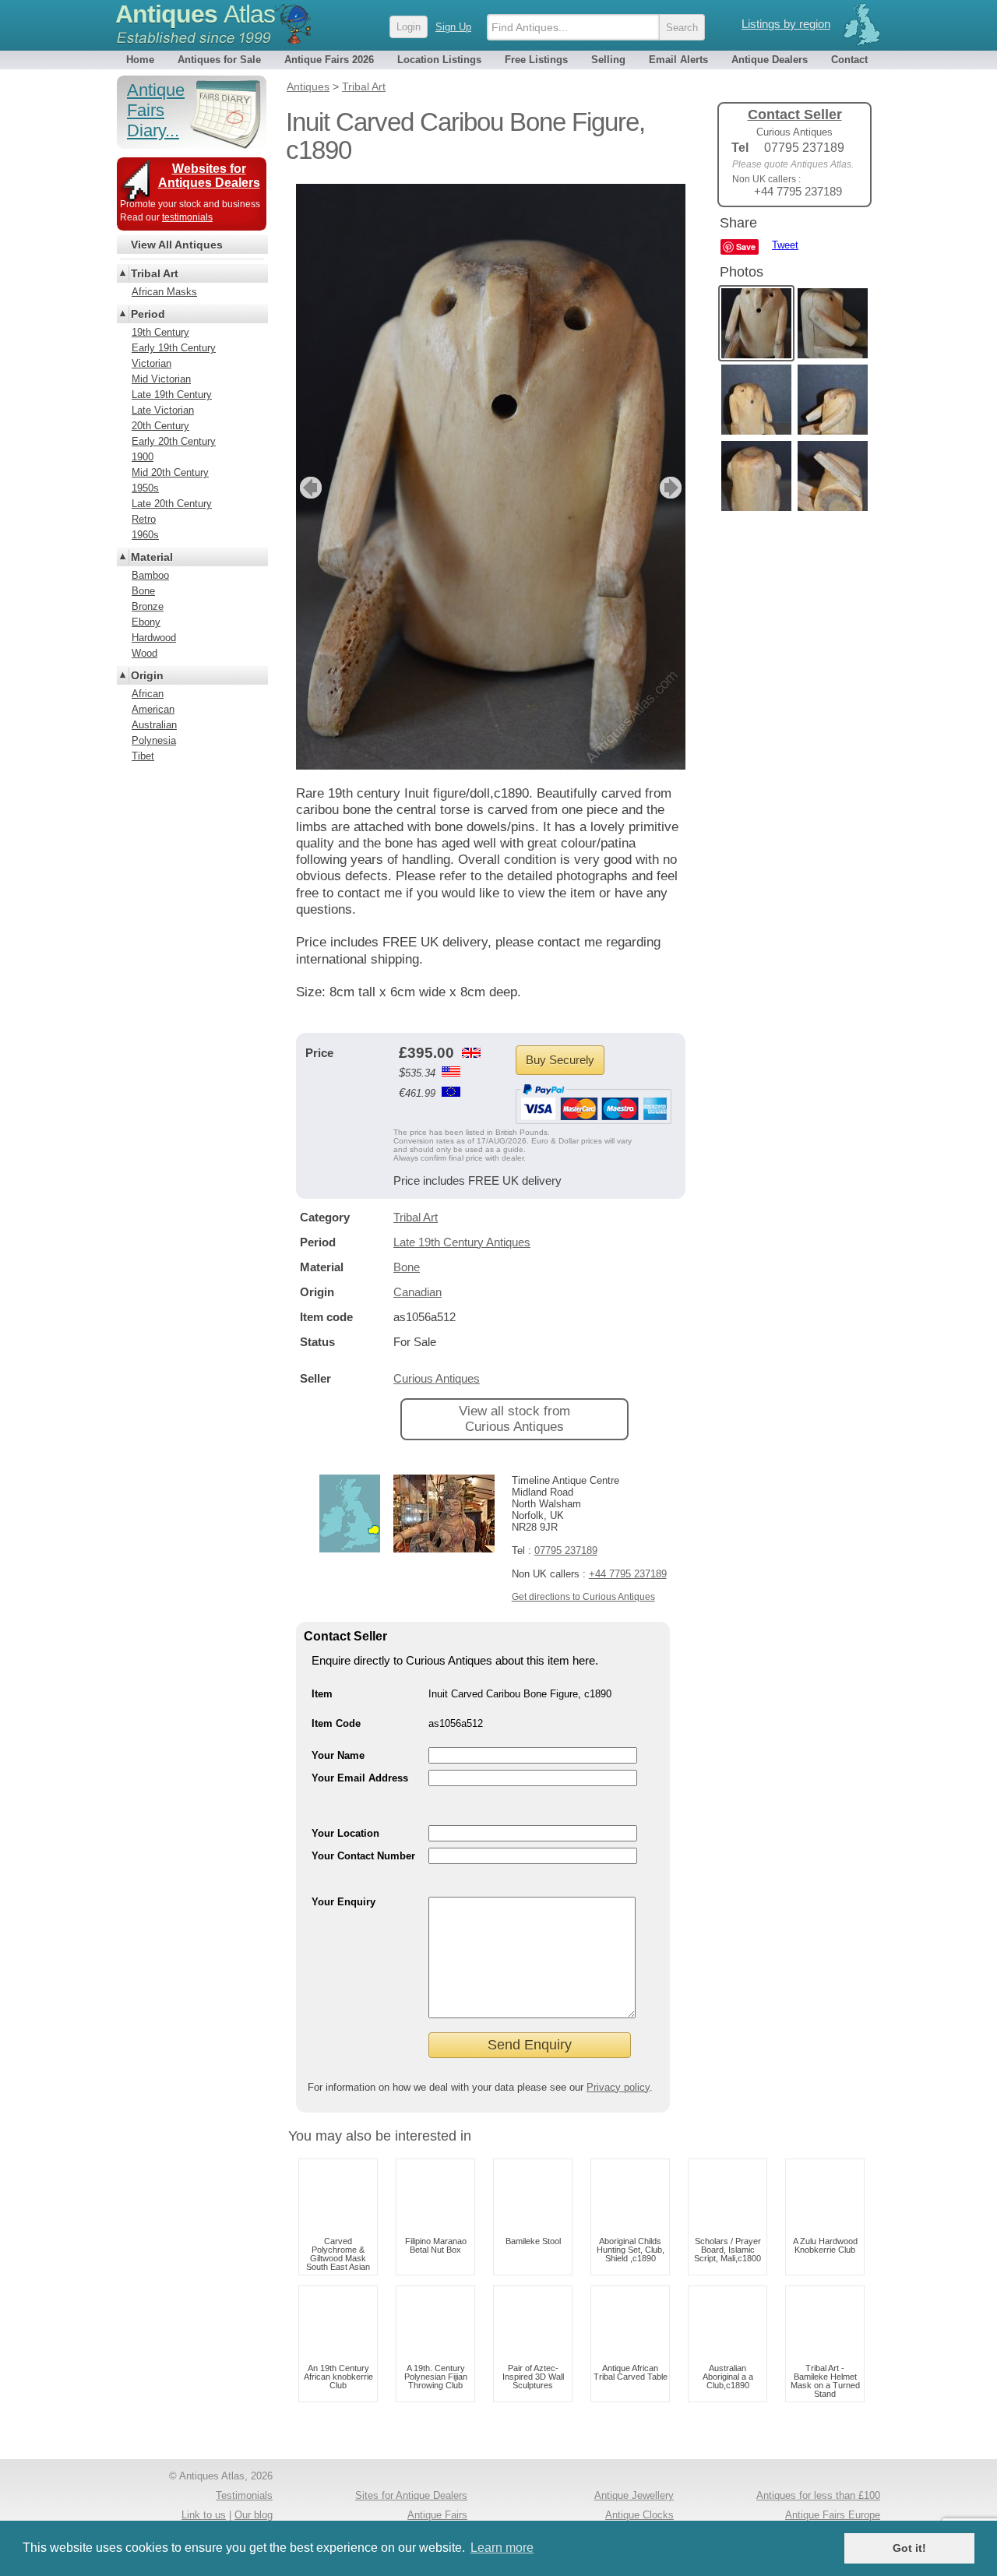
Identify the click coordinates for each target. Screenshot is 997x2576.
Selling (608, 60)
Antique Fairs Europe (833, 2515)
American (153, 709)
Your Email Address (360, 1778)
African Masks (164, 292)
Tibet (143, 756)
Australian (154, 725)
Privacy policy (618, 2087)
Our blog (254, 2515)
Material (152, 557)
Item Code (336, 1723)
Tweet (785, 245)
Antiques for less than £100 (818, 2495)
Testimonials (244, 2495)
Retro (144, 519)
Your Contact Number (363, 1856)
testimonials (187, 217)
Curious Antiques (437, 1378)
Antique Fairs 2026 (329, 60)
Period (148, 314)
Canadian (417, 1292)
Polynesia (154, 740)
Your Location (345, 1833)
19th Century (160, 332)
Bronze (148, 606)
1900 (143, 457)
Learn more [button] (502, 2548)
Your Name (338, 1755)
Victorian (151, 363)
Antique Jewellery (634, 2495)
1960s (145, 535)
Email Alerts (678, 60)
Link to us (204, 2515)
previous (309, 488)
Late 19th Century (172, 395)
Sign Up (453, 27)
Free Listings (536, 60)
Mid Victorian (161, 379)
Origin (147, 675)
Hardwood (154, 638)
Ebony (146, 622)
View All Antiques (177, 245)
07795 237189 (566, 1551)
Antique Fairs (437, 2515)
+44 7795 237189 (628, 1574)
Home (140, 60)
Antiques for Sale (219, 60)
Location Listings (439, 60)
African (148, 694)
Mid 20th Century (170, 472)
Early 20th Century (174, 441)
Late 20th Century (172, 504)
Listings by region (786, 24)
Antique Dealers (770, 60)
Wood (144, 653)
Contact (849, 60)
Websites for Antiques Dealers (209, 176)
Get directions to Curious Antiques (583, 1597)
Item (322, 1694)
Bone (407, 1267)
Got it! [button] (909, 2548)
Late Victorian (163, 410)
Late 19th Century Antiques (462, 1242)
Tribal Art (416, 1217)
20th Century (160, 426)
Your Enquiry (343, 1902)
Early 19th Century (174, 348)
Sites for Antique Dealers (411, 2495)
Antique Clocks (639, 2515)
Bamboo (150, 575)
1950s (145, 488)
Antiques (195, 14)
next (673, 488)
